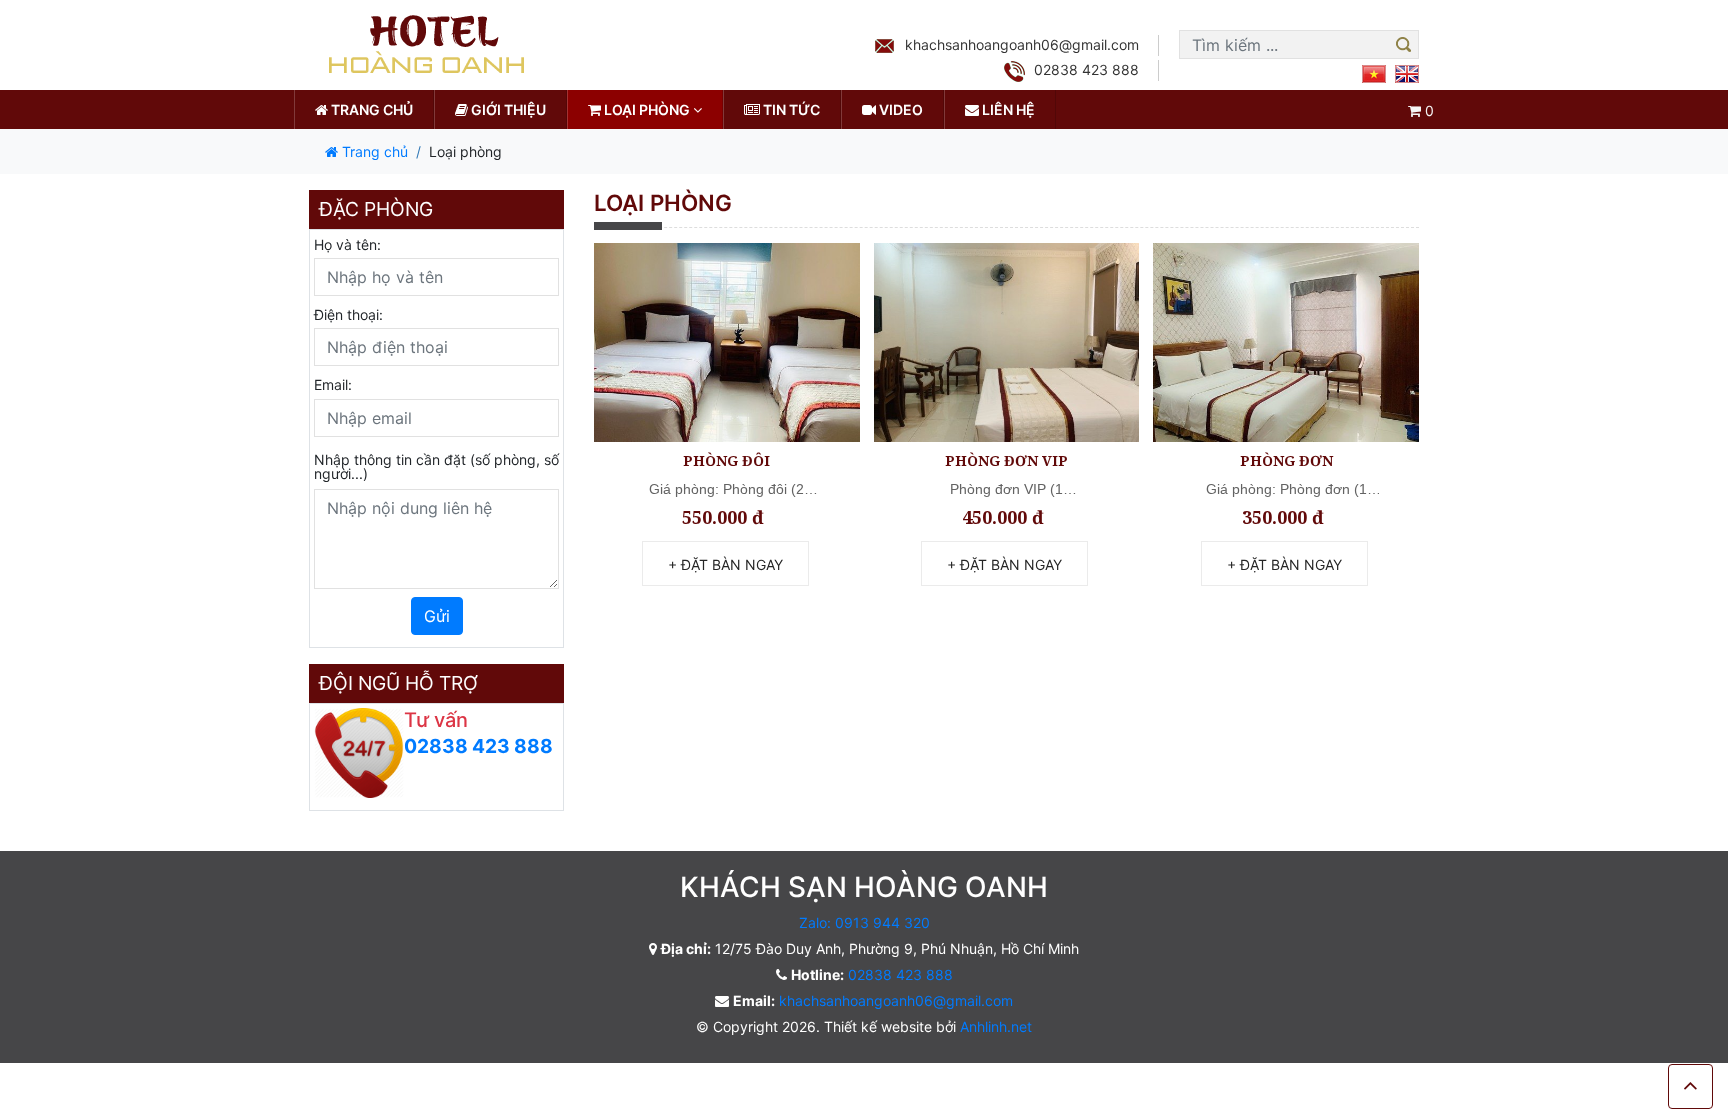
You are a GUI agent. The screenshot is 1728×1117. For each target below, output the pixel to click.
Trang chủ (370, 109)
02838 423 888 (1086, 69)
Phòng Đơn (1286, 460)
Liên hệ (1007, 109)
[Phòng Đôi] (727, 342)
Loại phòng (647, 109)
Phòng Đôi (726, 460)
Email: (333, 384)
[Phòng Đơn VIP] (1007, 342)
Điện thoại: (348, 314)
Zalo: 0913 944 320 (864, 922)
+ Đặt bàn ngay (725, 564)
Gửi (437, 616)
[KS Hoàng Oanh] (424, 43)
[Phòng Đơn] (1286, 342)
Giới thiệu (507, 109)
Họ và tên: (347, 244)
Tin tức (790, 109)
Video (899, 109)
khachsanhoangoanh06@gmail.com (1022, 44)
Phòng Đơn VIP (1006, 460)
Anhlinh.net (996, 1026)
